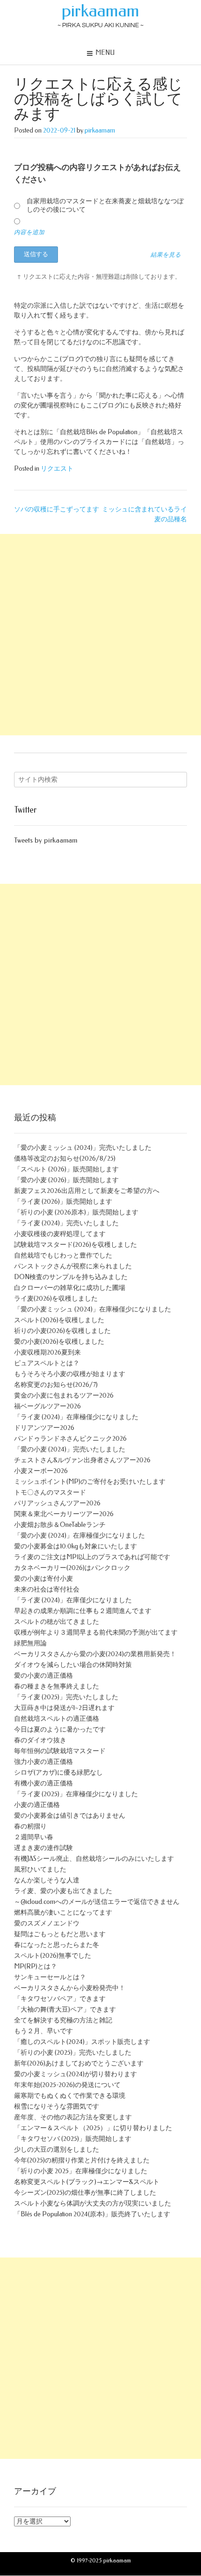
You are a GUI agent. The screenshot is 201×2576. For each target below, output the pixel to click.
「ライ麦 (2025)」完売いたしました (66, 1697)
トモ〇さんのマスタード (50, 1492)
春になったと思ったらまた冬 (57, 1945)
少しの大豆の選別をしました (57, 2150)
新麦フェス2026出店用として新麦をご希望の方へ (87, 1191)
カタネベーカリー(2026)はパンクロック (72, 1568)
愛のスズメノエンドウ (47, 1923)
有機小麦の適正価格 (43, 1783)
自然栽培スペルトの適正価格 (57, 1719)
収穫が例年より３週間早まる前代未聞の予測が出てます (96, 1632)
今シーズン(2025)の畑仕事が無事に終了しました (85, 2193)
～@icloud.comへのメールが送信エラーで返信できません (97, 1902)
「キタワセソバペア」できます (60, 1999)
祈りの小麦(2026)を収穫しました (62, 1331)
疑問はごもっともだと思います (60, 1934)
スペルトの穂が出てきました (57, 1622)
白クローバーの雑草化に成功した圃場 (70, 1288)
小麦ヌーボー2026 (41, 1471)
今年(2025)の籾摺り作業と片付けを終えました (82, 2160)
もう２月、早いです (43, 2031)
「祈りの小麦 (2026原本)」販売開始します (76, 1212)
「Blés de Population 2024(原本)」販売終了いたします (92, 2214)
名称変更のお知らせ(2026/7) (56, 1385)
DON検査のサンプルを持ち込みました (71, 1277)
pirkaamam (100, 11)
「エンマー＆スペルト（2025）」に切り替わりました (93, 2128)
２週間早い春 (34, 1837)
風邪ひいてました (40, 1869)
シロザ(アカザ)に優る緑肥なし (58, 1773)
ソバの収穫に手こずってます (57, 509)
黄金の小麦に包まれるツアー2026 (64, 1395)
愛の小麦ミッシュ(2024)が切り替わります (75, 2074)
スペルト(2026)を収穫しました (59, 1320)
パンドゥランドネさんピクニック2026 (70, 1439)
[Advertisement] (100, 635)
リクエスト (57, 469)
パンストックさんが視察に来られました (73, 1266)
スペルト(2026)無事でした (53, 1956)
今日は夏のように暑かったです (60, 1729)
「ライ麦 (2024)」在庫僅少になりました (73, 1600)
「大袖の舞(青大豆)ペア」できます (65, 2010)
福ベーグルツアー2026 (47, 1406)
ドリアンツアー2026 (44, 1428)
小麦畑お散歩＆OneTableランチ (60, 1525)
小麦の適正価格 (37, 1805)
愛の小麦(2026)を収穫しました (59, 1342)
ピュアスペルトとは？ (47, 1363)
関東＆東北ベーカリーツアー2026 (64, 1514)
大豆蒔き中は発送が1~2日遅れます (64, 1708)
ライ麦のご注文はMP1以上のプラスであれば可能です (92, 1557)
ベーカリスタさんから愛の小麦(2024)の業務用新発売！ (95, 1654)
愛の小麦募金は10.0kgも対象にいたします (75, 1546)
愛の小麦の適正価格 (43, 1676)
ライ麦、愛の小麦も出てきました (63, 1891)
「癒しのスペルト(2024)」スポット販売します (82, 2042)
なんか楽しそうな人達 (47, 1880)
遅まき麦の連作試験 (43, 1848)
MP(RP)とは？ (36, 1966)
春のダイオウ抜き (40, 1740)
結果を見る (166, 255)
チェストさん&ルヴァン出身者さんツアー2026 (82, 1460)
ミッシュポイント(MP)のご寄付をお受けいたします (90, 1482)
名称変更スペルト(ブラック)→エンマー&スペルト (87, 2182)
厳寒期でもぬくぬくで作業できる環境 (70, 2096)
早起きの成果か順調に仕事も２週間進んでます (83, 1611)
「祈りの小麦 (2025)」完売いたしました (73, 2053)
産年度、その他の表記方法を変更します (73, 2117)
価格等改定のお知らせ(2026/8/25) (65, 1158)
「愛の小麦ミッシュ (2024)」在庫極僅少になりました (93, 1309)
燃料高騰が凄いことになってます (63, 1913)
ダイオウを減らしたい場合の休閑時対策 (73, 1665)
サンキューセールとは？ (50, 1977)
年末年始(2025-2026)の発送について (67, 2085)
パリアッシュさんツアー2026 (57, 1503)
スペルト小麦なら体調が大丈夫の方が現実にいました (93, 2203)
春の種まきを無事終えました (57, 1686)
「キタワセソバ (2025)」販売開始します (73, 2139)
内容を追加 (29, 232)
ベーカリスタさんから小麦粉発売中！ (70, 1988)
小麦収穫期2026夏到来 (47, 1352)
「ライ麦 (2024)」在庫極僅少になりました (76, 1417)
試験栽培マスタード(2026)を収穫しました (75, 1245)
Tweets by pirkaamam (46, 840)
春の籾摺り (30, 1826)
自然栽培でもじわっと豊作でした (63, 1255)
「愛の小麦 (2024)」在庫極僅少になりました (79, 1536)
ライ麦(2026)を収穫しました (56, 1299)
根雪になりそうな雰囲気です (57, 2106)
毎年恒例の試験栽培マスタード (60, 1751)
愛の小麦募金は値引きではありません (70, 1816)
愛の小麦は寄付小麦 (43, 1579)
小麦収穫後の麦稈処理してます (60, 1234)
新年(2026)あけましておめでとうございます (79, 2063)
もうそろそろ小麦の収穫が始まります (70, 1374)
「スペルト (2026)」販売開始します (66, 1169)
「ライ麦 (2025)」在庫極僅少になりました (76, 1794)
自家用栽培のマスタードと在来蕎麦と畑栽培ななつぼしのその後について (105, 205)
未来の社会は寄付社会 (47, 1589)
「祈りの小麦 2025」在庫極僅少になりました (81, 2171)
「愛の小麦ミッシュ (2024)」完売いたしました (83, 1148)
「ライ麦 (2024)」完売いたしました (66, 1223)
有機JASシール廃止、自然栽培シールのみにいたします (94, 1859)
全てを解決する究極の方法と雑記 (63, 2020)
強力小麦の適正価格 (43, 1762)
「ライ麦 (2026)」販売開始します (63, 1202)
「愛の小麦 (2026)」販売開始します (66, 1180)
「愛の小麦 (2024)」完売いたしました (70, 1449)
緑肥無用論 (30, 1643)
